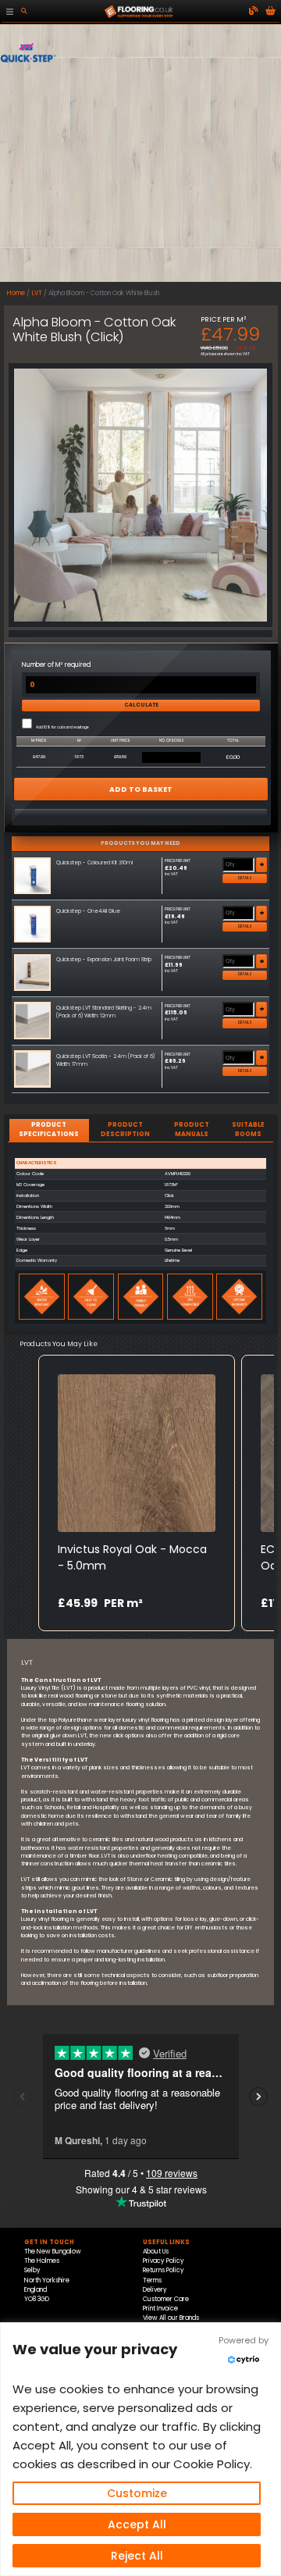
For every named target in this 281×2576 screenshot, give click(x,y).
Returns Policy (164, 2270)
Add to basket (141, 789)
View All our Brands (171, 2318)
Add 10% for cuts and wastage (62, 728)
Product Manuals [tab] (192, 1129)
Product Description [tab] (125, 1129)
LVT (37, 293)
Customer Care (166, 2299)
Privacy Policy (164, 2261)
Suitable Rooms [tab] (248, 1129)
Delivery (155, 2290)
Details (245, 878)
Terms (152, 2280)
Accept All (137, 2524)
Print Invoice (160, 2309)
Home (16, 293)
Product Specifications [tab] (49, 1129)
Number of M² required (56, 665)
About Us (156, 2252)
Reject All (137, 2556)
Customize (137, 2493)
